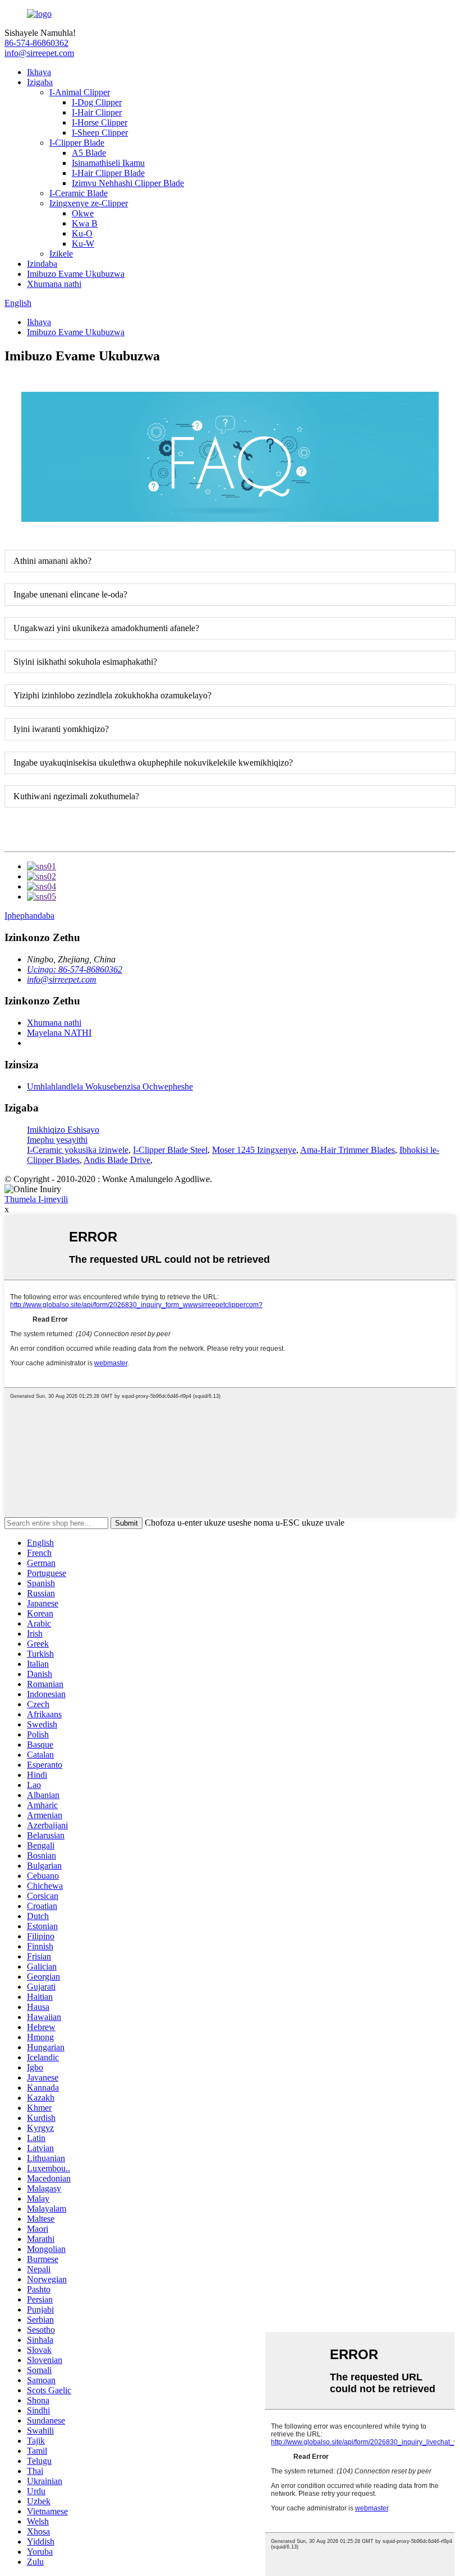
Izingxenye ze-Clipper (89, 203)
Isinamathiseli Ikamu (108, 163)
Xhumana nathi (54, 284)
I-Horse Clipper (100, 122)
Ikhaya (39, 72)
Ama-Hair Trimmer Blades (348, 1150)
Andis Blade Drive (117, 1160)
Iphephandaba (29, 916)
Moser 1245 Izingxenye (254, 1150)
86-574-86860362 (36, 43)
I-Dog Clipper (97, 102)
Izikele (61, 254)
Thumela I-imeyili (36, 1199)
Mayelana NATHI (59, 1033)
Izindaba (42, 264)
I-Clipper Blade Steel (170, 1150)
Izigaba (40, 82)
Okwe (83, 213)
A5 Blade (89, 153)
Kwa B (85, 223)
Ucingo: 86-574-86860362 (75, 969)
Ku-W (83, 244)
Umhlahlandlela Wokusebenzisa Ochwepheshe (110, 1087)
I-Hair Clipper (97, 112)
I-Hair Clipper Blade (108, 173)
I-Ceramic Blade (79, 193)
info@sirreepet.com (39, 53)
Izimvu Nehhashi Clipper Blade (128, 183)
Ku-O (82, 233)
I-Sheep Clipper (100, 133)
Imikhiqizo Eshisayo (63, 1130)
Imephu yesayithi (57, 1140)
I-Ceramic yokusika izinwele (78, 1150)
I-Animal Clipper (80, 92)
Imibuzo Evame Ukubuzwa (76, 274)
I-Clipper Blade (77, 143)
